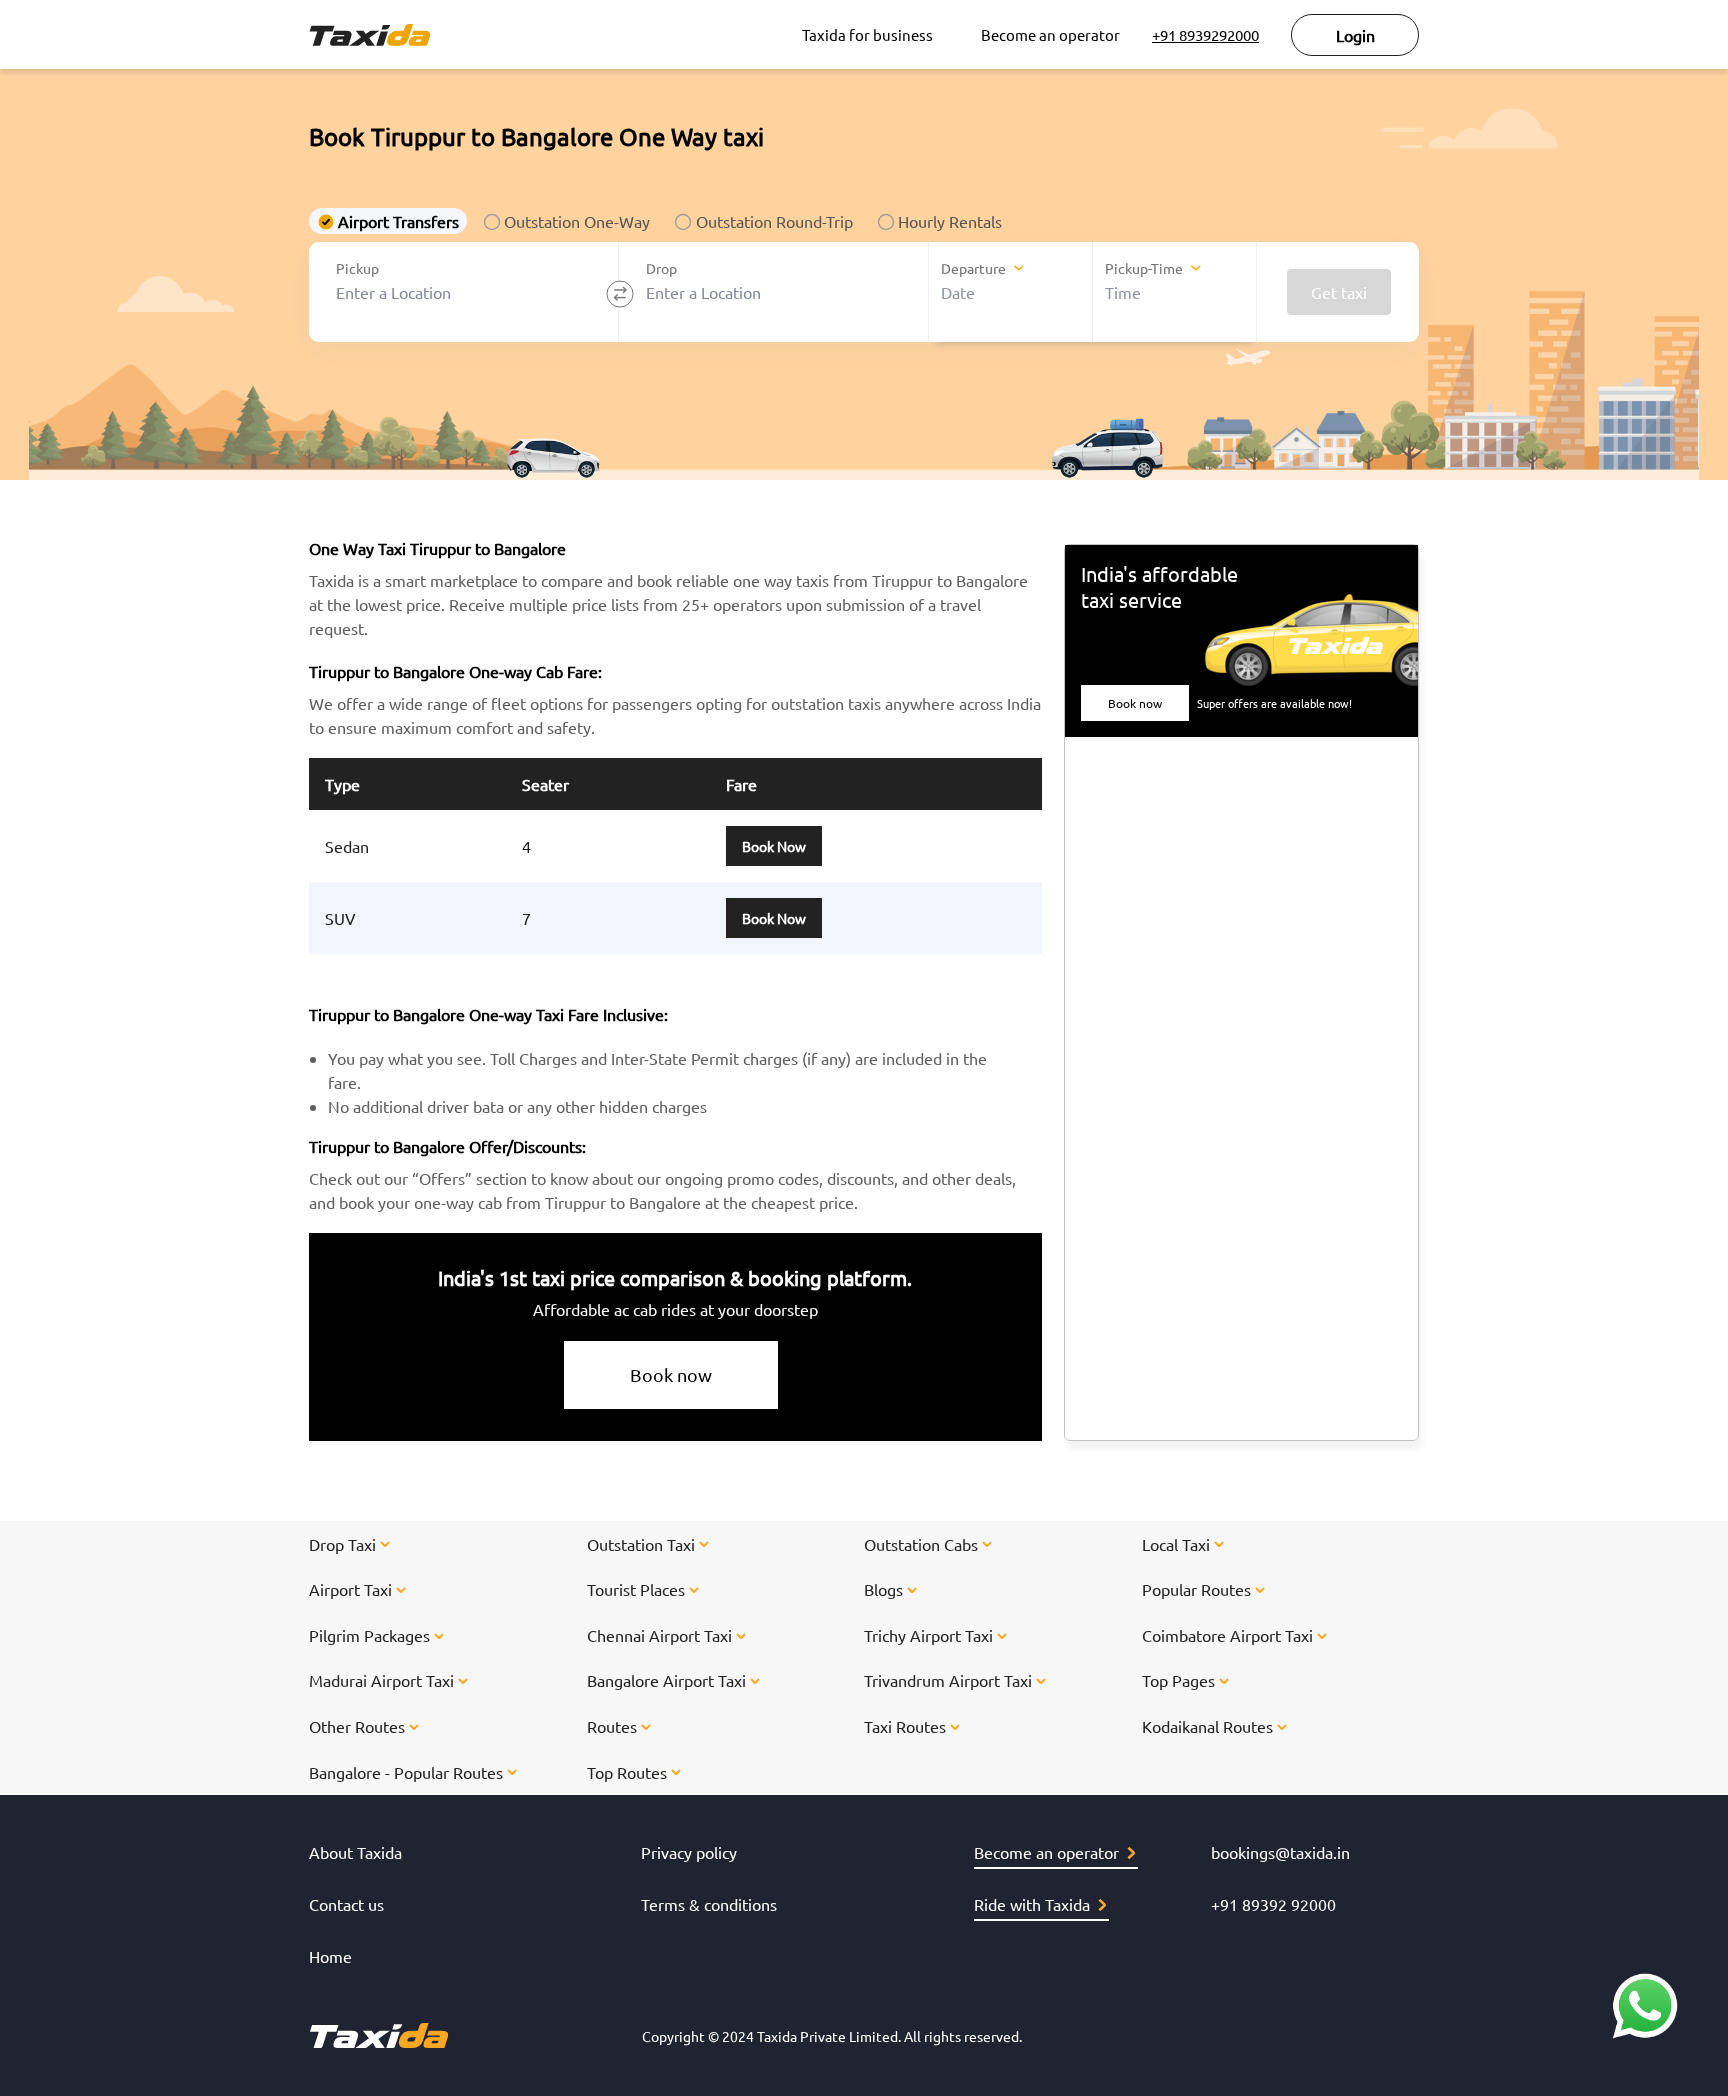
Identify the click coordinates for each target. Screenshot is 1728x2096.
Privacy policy (689, 1852)
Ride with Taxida (1032, 1904)
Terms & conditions (709, 1904)
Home (330, 1956)
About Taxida (355, 1852)
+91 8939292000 (1205, 34)
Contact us (346, 1904)
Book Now (774, 846)
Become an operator (1050, 34)
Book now (671, 1374)
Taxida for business (867, 34)
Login (1355, 35)
